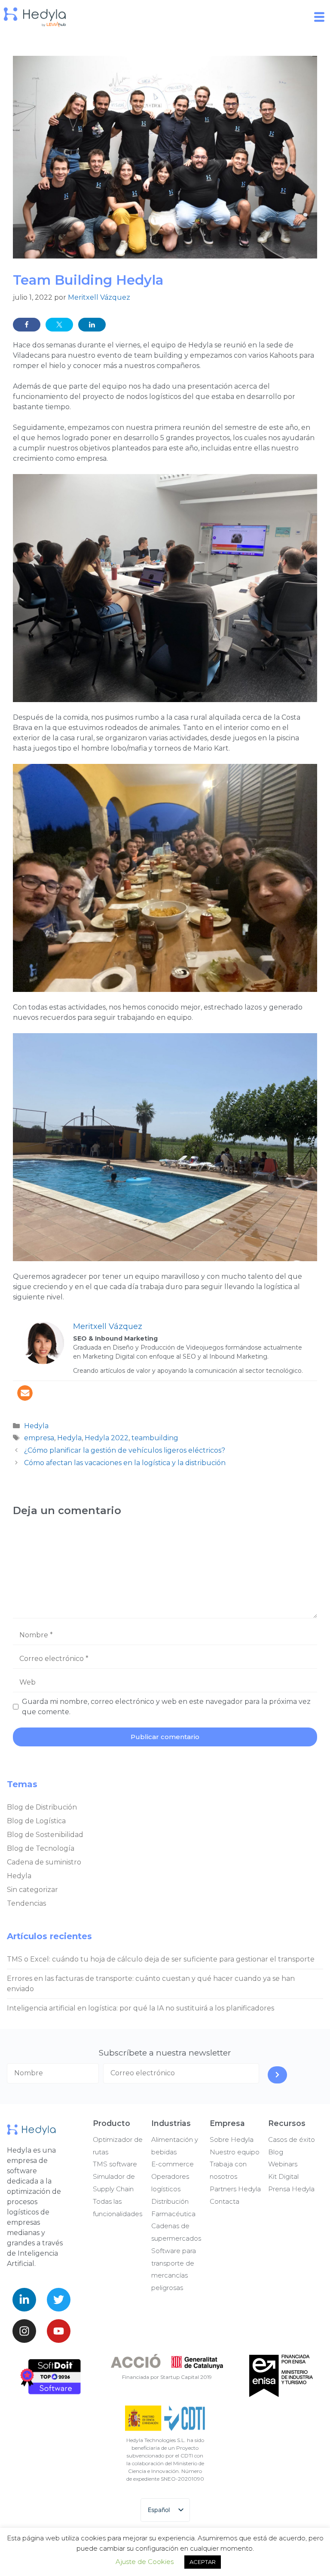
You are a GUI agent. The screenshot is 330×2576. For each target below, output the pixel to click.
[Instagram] (24, 2331)
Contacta (225, 2201)
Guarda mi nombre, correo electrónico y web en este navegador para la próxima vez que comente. (166, 1707)
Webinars (283, 2164)
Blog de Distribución (42, 1807)
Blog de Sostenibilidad (45, 1835)
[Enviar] (277, 2075)
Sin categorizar (32, 1890)
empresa (39, 1438)
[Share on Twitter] (59, 325)
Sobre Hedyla (232, 2140)
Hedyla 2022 (107, 1438)
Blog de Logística (36, 1821)
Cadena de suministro (44, 1862)
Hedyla (36, 1426)
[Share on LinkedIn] (92, 325)
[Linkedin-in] (24, 2300)
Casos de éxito (292, 2140)
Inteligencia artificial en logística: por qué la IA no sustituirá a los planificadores (141, 2008)
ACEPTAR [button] (203, 2562)
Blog (276, 2152)
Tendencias (26, 1903)
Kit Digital (283, 2176)
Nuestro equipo (235, 2152)
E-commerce (173, 2164)
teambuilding (155, 1438)
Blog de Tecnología (41, 1848)
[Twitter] (59, 2300)
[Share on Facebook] (27, 325)
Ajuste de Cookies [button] (145, 2562)
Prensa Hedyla (291, 2189)
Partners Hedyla (235, 2189)
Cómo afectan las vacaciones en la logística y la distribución (125, 1463)
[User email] (25, 1393)
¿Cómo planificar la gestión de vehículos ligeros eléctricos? (125, 1450)
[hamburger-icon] (320, 17)
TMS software (115, 2164)
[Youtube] (59, 2331)
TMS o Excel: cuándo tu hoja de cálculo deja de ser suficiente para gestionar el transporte (161, 1959)
